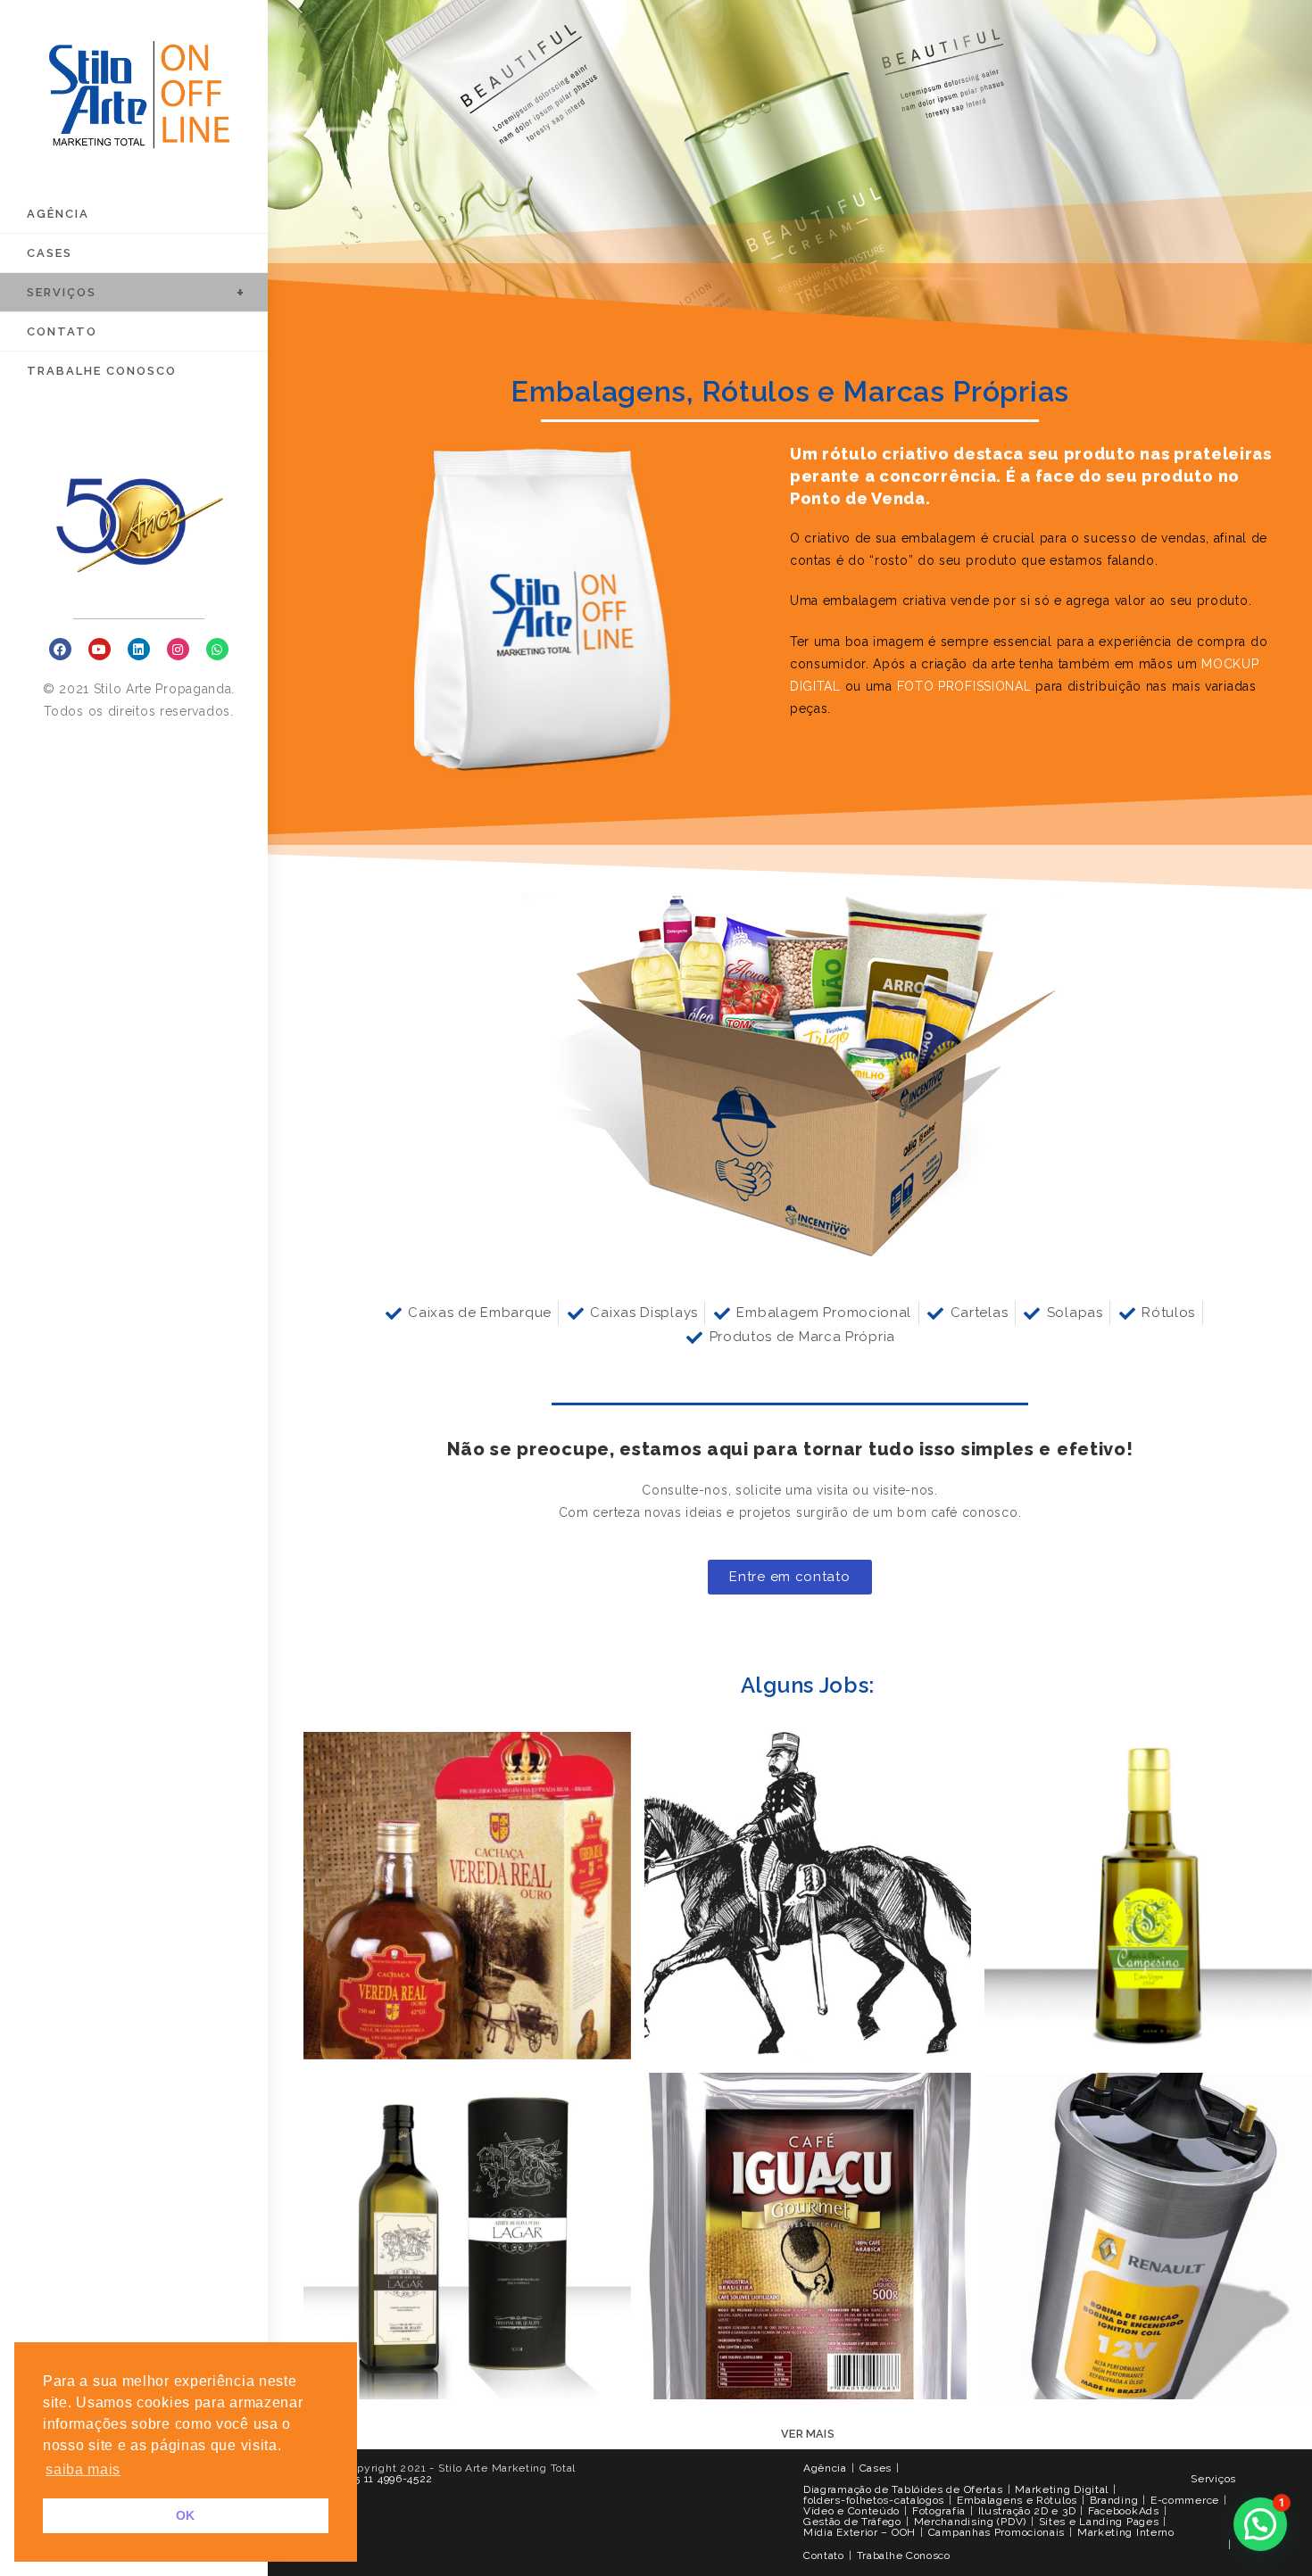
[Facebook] (60, 649)
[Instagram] (178, 649)
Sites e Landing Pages (1099, 2522)
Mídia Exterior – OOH (859, 2532)
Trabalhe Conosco (904, 2555)
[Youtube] (100, 649)
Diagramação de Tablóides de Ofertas (903, 2489)
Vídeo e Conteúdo (851, 2511)
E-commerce (1185, 2500)
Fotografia (939, 2511)
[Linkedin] (139, 649)
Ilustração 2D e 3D (1027, 2511)
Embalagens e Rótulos (1017, 2500)
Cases (876, 2468)
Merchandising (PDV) (970, 2522)
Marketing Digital (1062, 2489)
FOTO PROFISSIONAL (964, 686)
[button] (789, 1577)
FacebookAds (1124, 2511)
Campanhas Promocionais (996, 2532)
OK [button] (186, 2515)
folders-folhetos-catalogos (874, 2500)
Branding (1114, 2500)
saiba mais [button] (83, 2469)
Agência (825, 2468)
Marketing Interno (1126, 2532)
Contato (824, 2555)
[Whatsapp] (217, 649)
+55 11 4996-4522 (388, 2479)
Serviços (1213, 2479)
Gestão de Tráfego (852, 2522)
